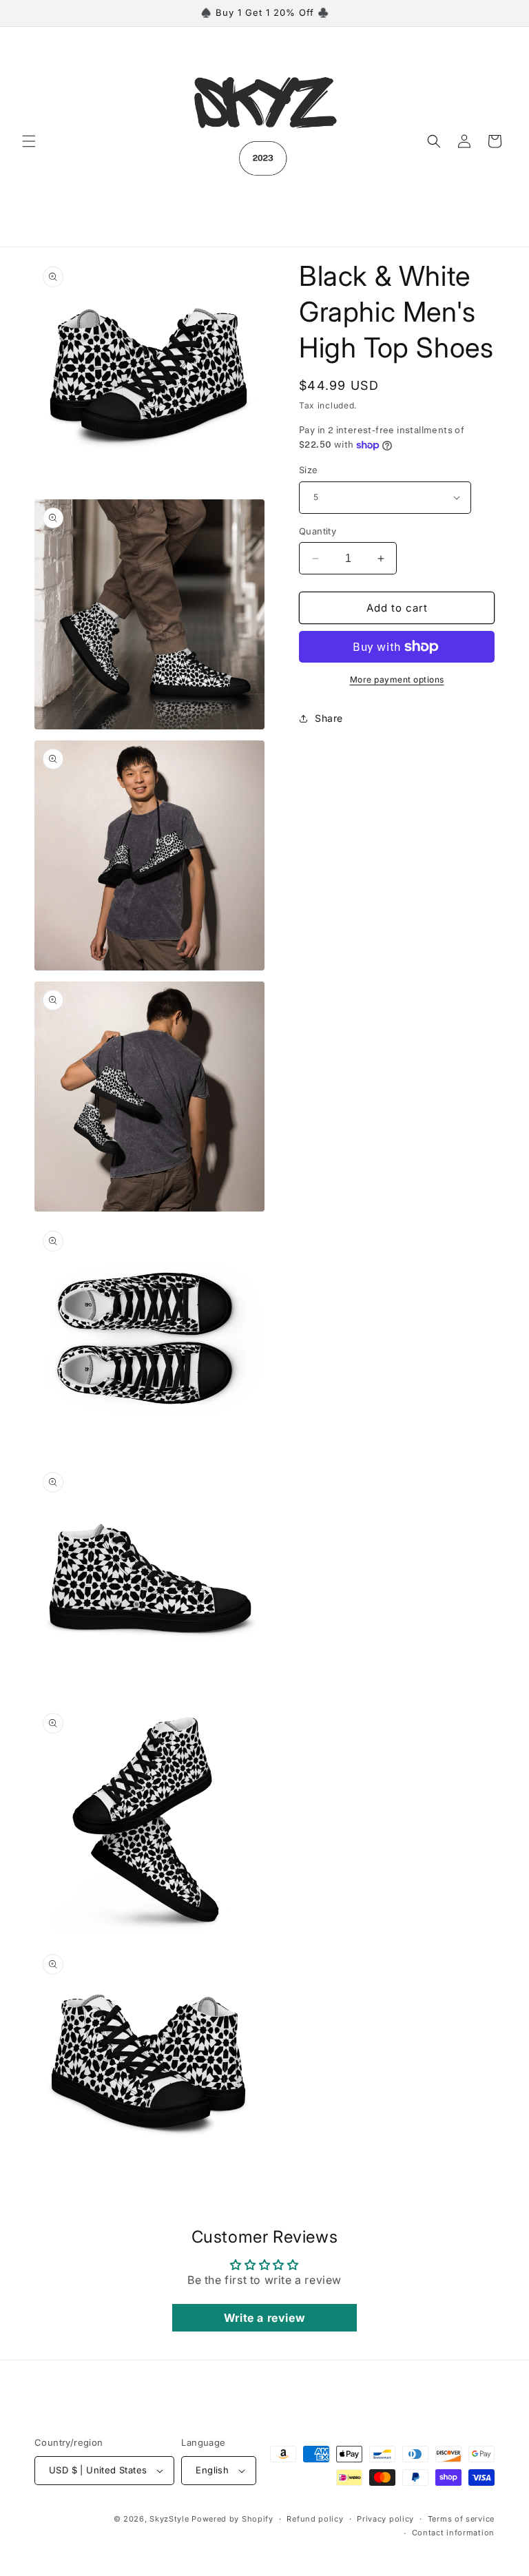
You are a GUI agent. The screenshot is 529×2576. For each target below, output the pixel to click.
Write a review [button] (264, 2318)
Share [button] (329, 718)
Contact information (453, 2533)
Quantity (318, 531)
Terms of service (461, 2519)
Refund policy (315, 2519)
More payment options (397, 679)
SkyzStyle (169, 2519)
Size (309, 470)
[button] (29, 141)
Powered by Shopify (232, 2519)
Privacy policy (385, 2519)
